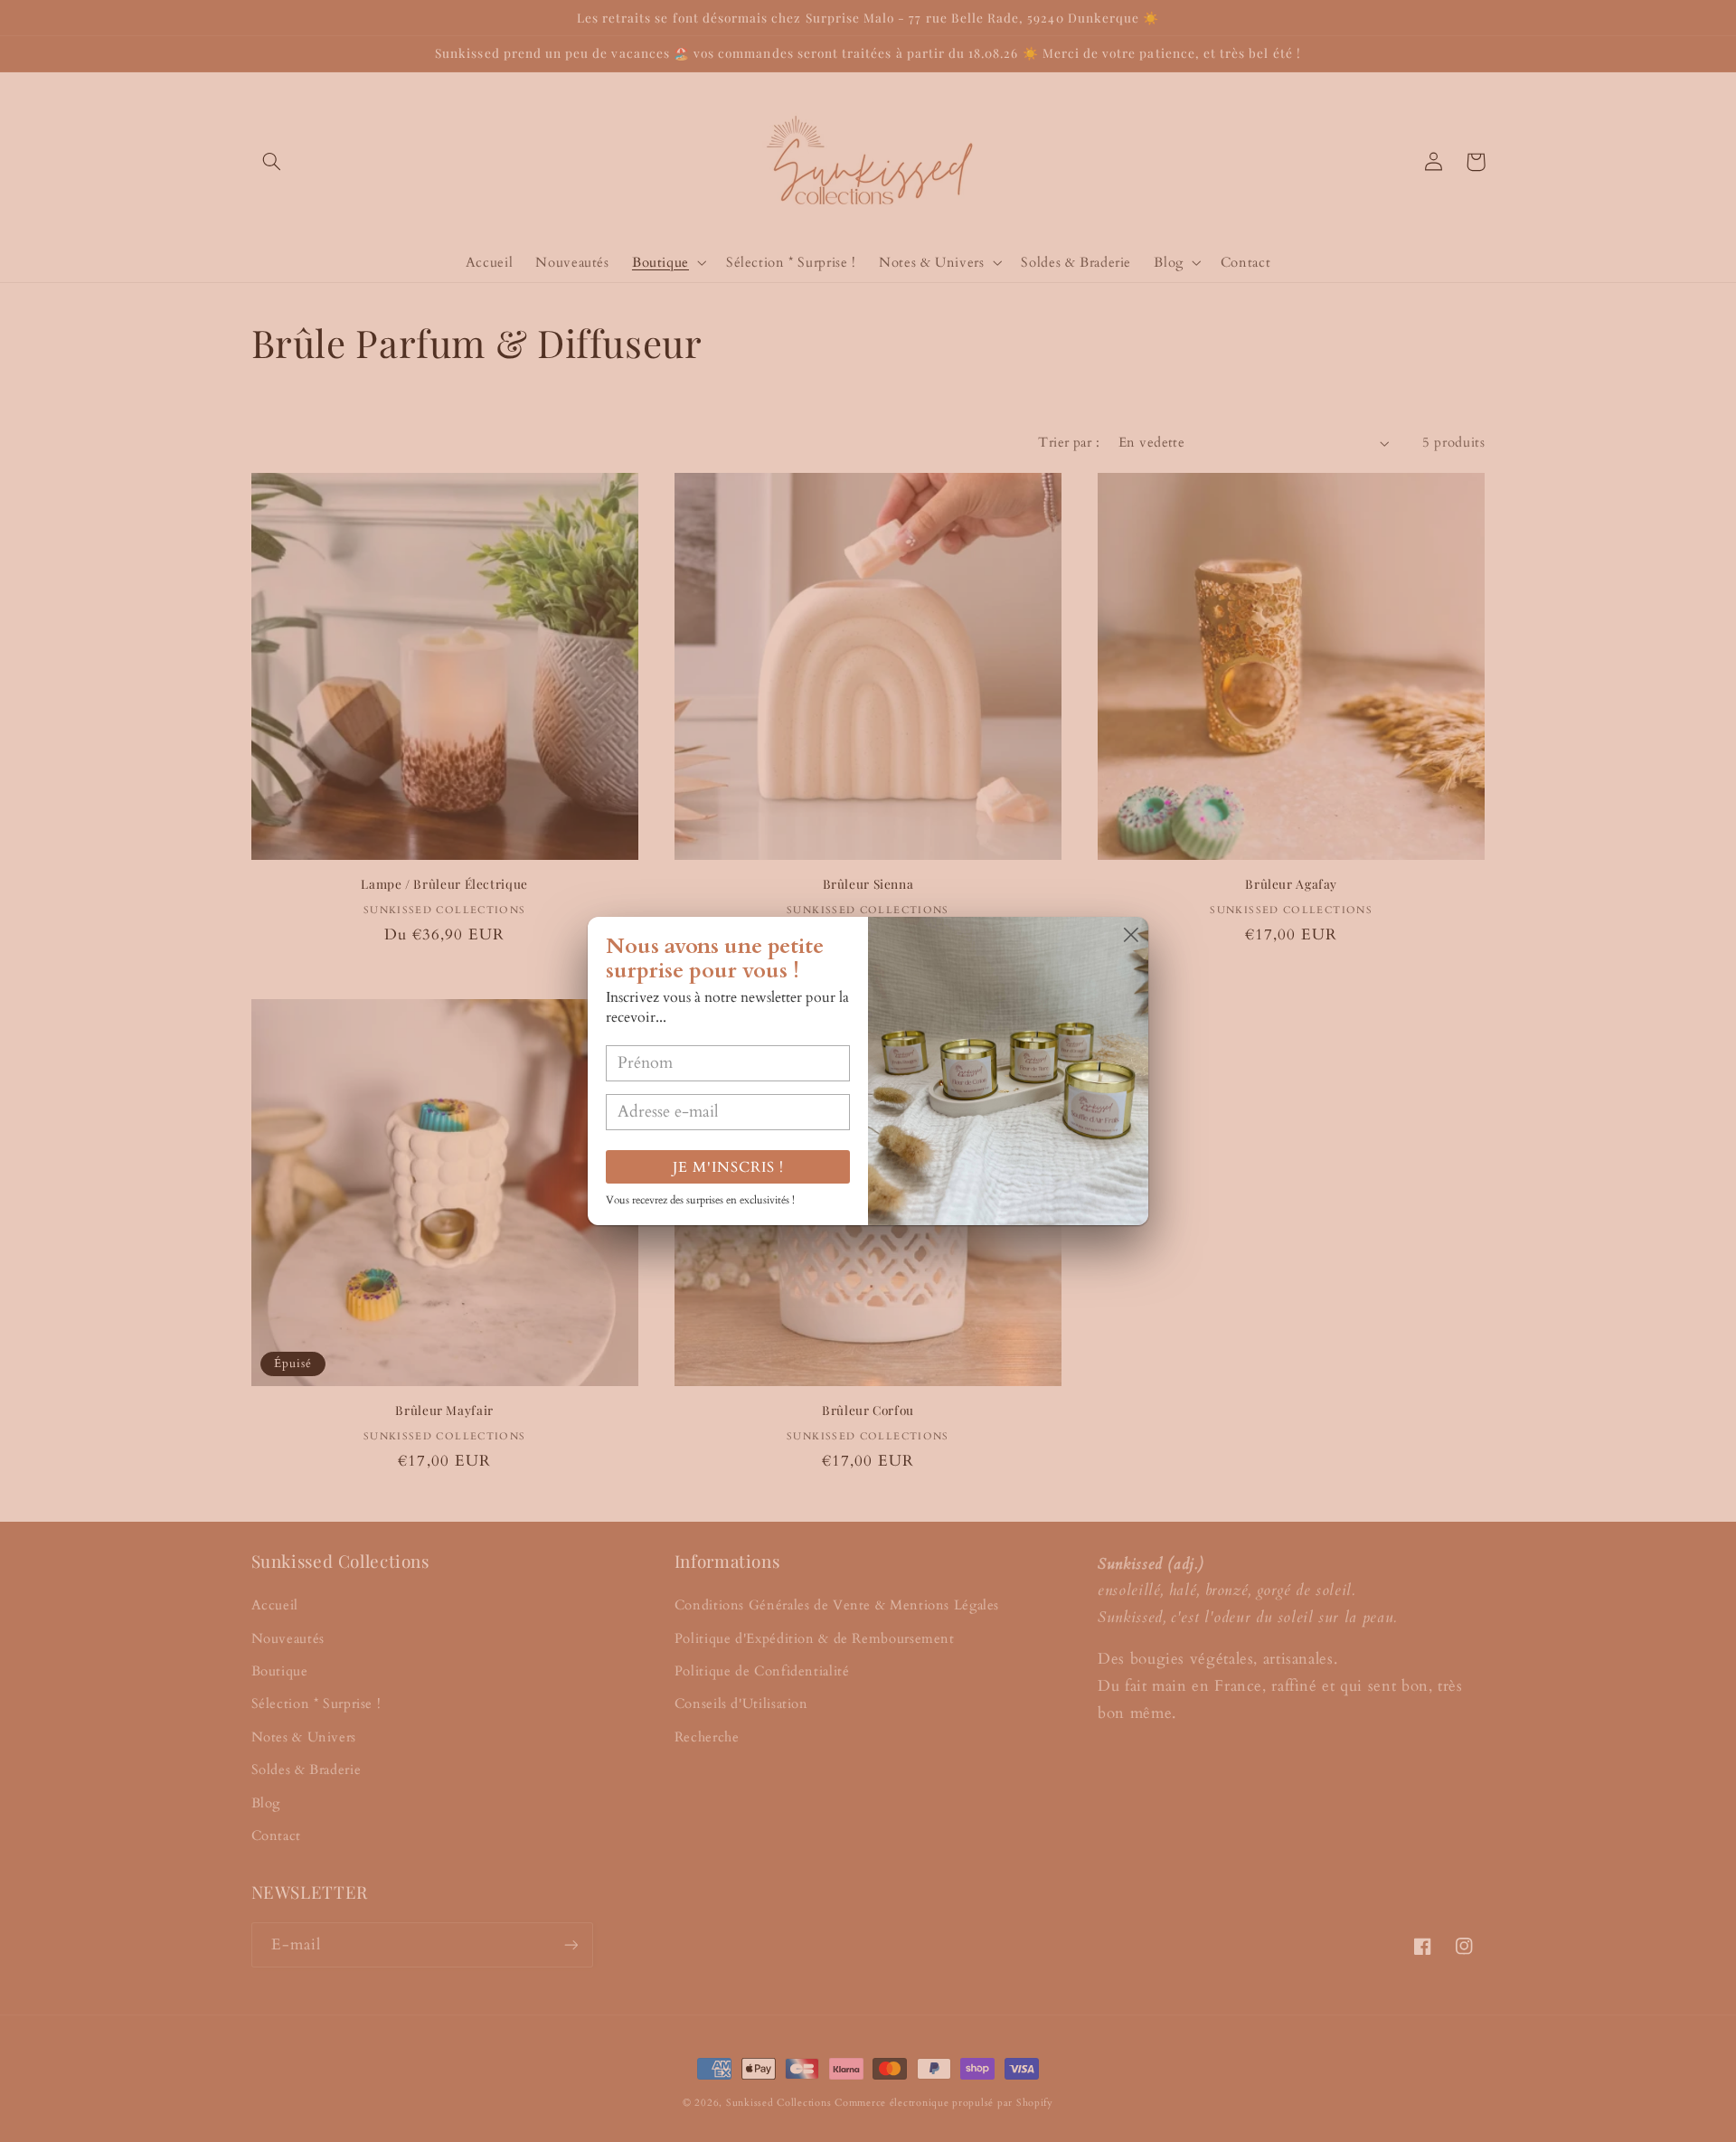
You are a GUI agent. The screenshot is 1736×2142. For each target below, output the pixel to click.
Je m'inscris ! (728, 1167)
